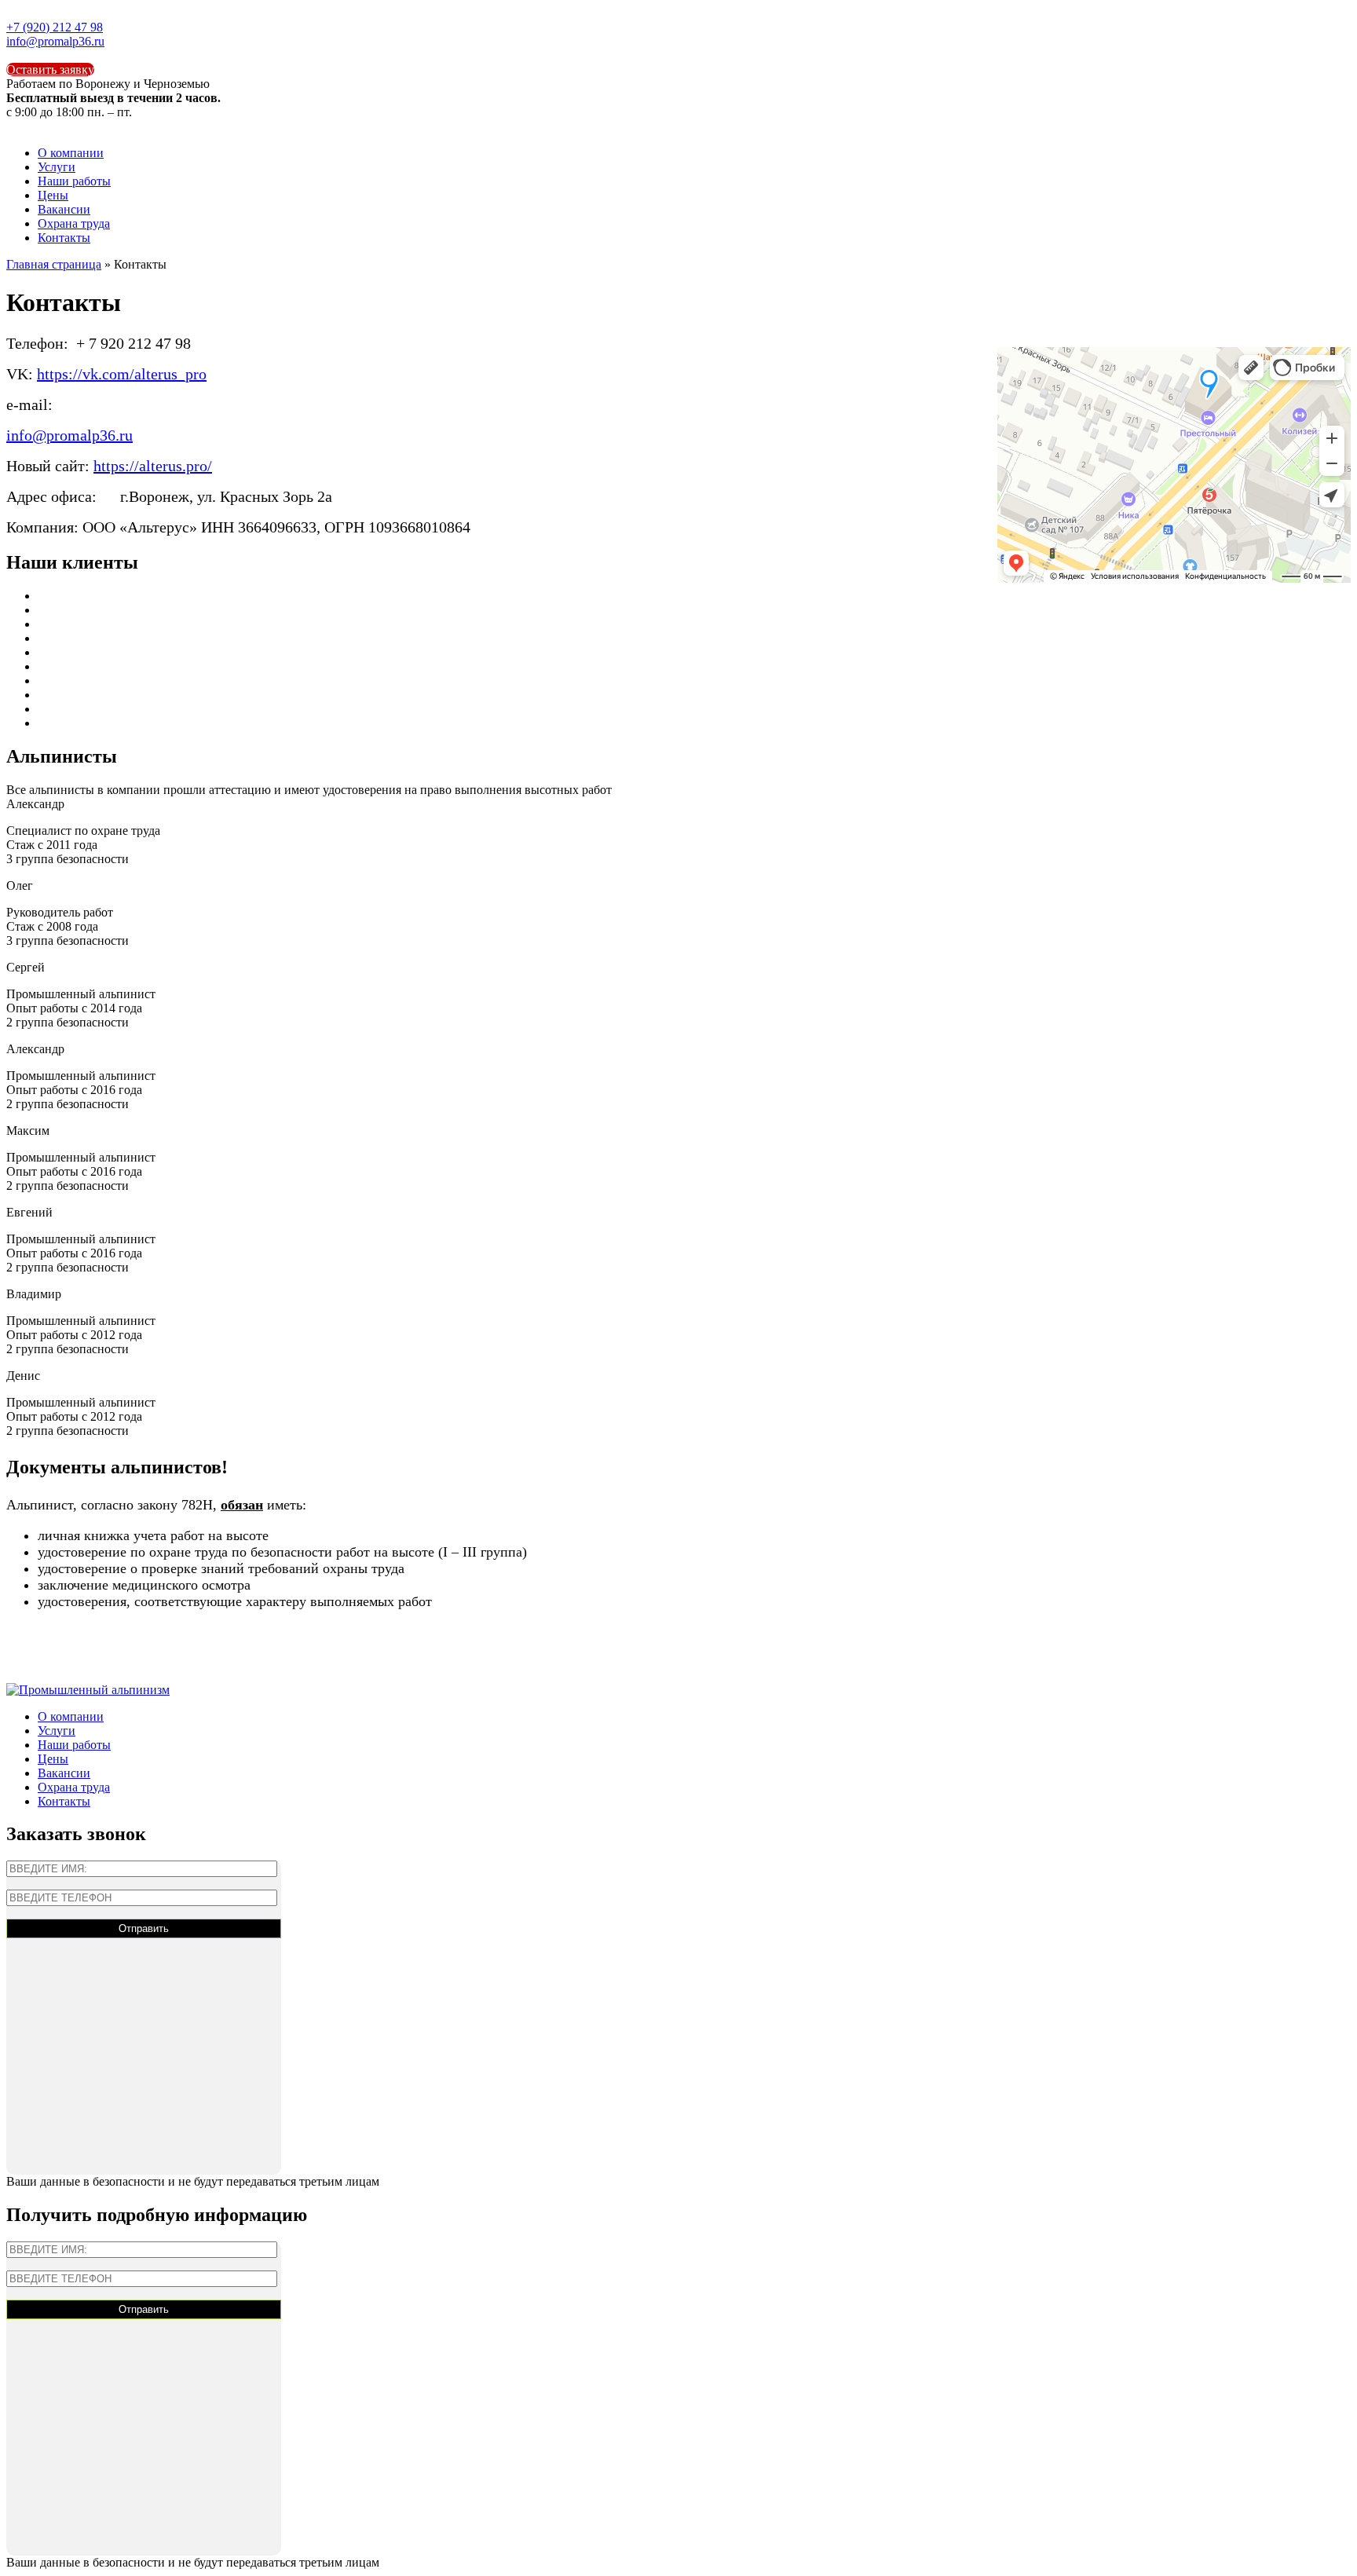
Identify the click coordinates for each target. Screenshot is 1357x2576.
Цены (53, 195)
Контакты (64, 238)
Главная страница (54, 264)
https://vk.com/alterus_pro (122, 374)
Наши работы (74, 181)
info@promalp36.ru (55, 41)
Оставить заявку (50, 70)
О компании (71, 153)
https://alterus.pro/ (153, 466)
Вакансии (64, 209)
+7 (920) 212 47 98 (55, 27)
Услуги (57, 167)
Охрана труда (74, 223)
